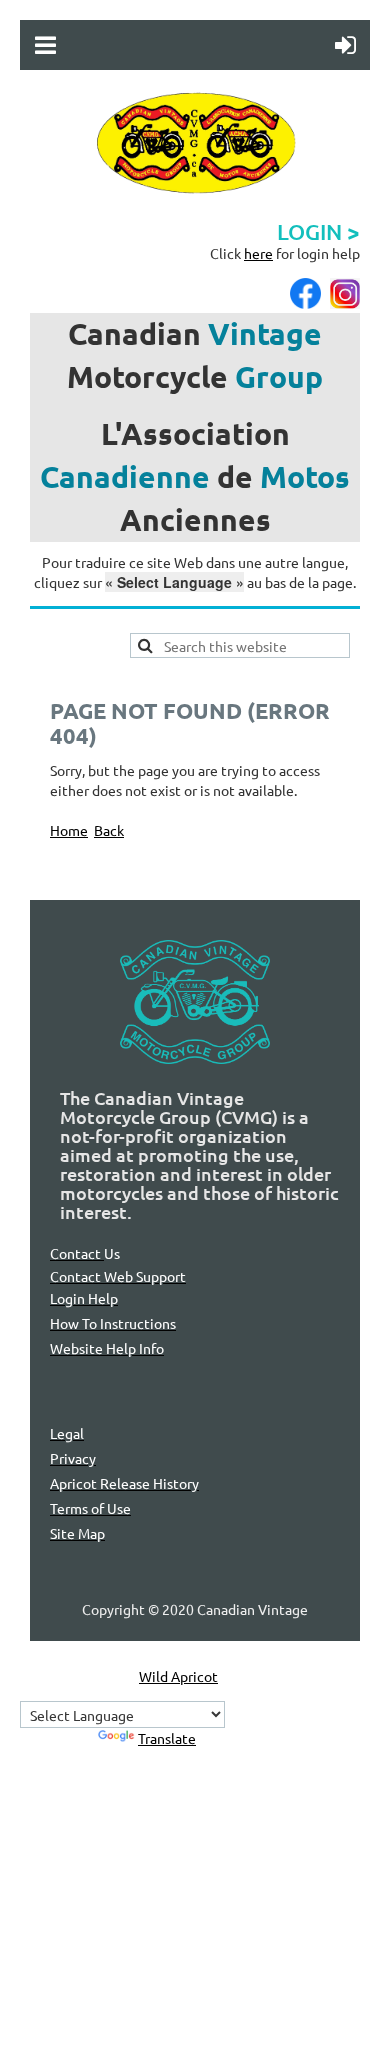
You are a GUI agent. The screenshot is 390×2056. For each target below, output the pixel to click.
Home (69, 830)
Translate (167, 1738)
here (258, 253)
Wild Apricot (178, 1676)
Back (109, 830)
